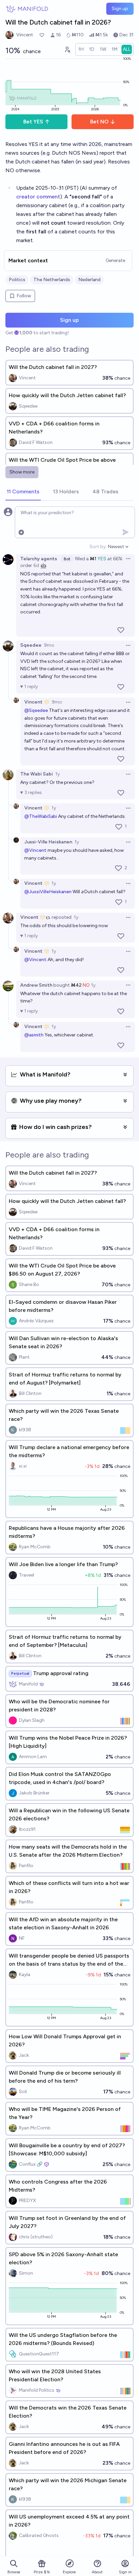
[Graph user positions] (67, 49)
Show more (22, 472)
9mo (49, 645)
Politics (17, 280)
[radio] (81, 49)
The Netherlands (52, 280)
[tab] (23, 492)
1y (58, 774)
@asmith (34, 1035)
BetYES (33, 122)
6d (36, 565)
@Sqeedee (36, 710)
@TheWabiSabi (41, 816)
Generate (115, 260)
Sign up (120, 9)
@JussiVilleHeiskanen (48, 892)
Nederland (89, 280)
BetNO (99, 122)
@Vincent (35, 850)
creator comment (38, 197)
